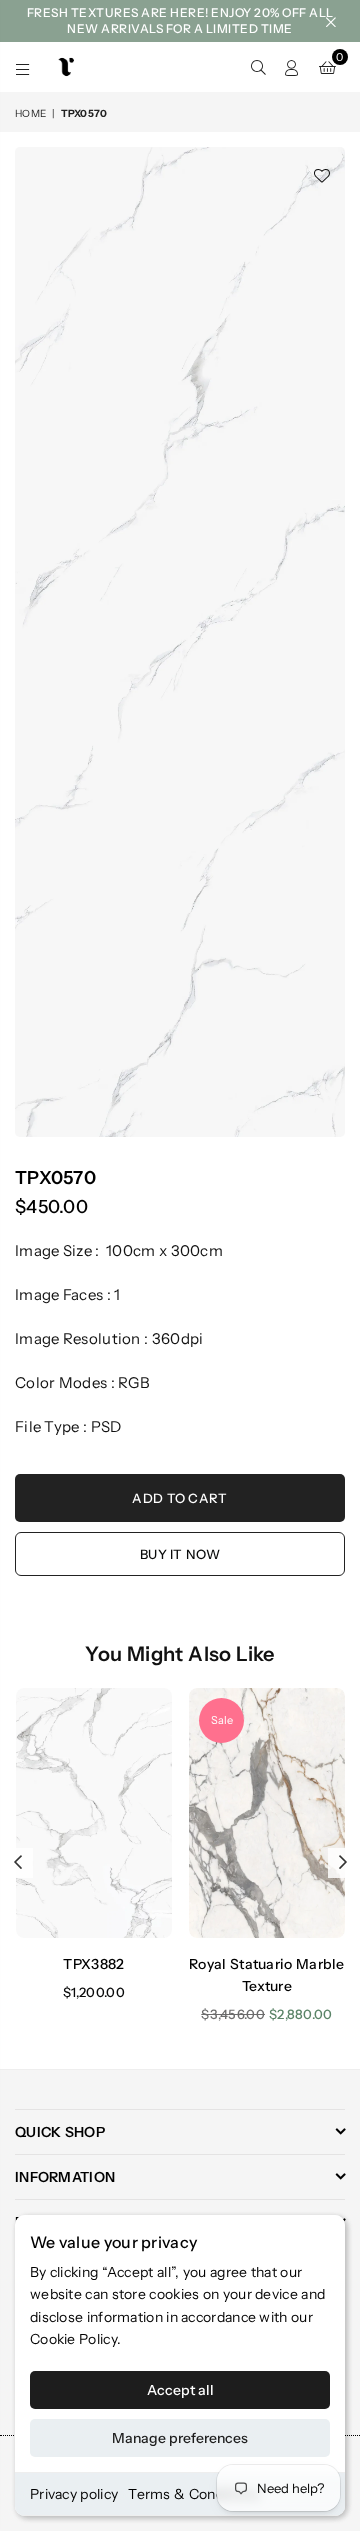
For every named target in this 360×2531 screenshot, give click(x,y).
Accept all (180, 2390)
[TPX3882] (94, 1813)
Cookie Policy (73, 2339)
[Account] (292, 67)
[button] (327, 67)
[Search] (258, 67)
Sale (222, 1720)
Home (30, 113)
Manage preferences (180, 2438)
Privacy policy (74, 2494)
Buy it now (180, 1554)
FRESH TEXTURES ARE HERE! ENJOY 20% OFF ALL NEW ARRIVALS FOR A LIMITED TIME (180, 20)
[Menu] (23, 67)
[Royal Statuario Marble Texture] (267, 1813)
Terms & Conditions (193, 2494)
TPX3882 (93, 1964)
